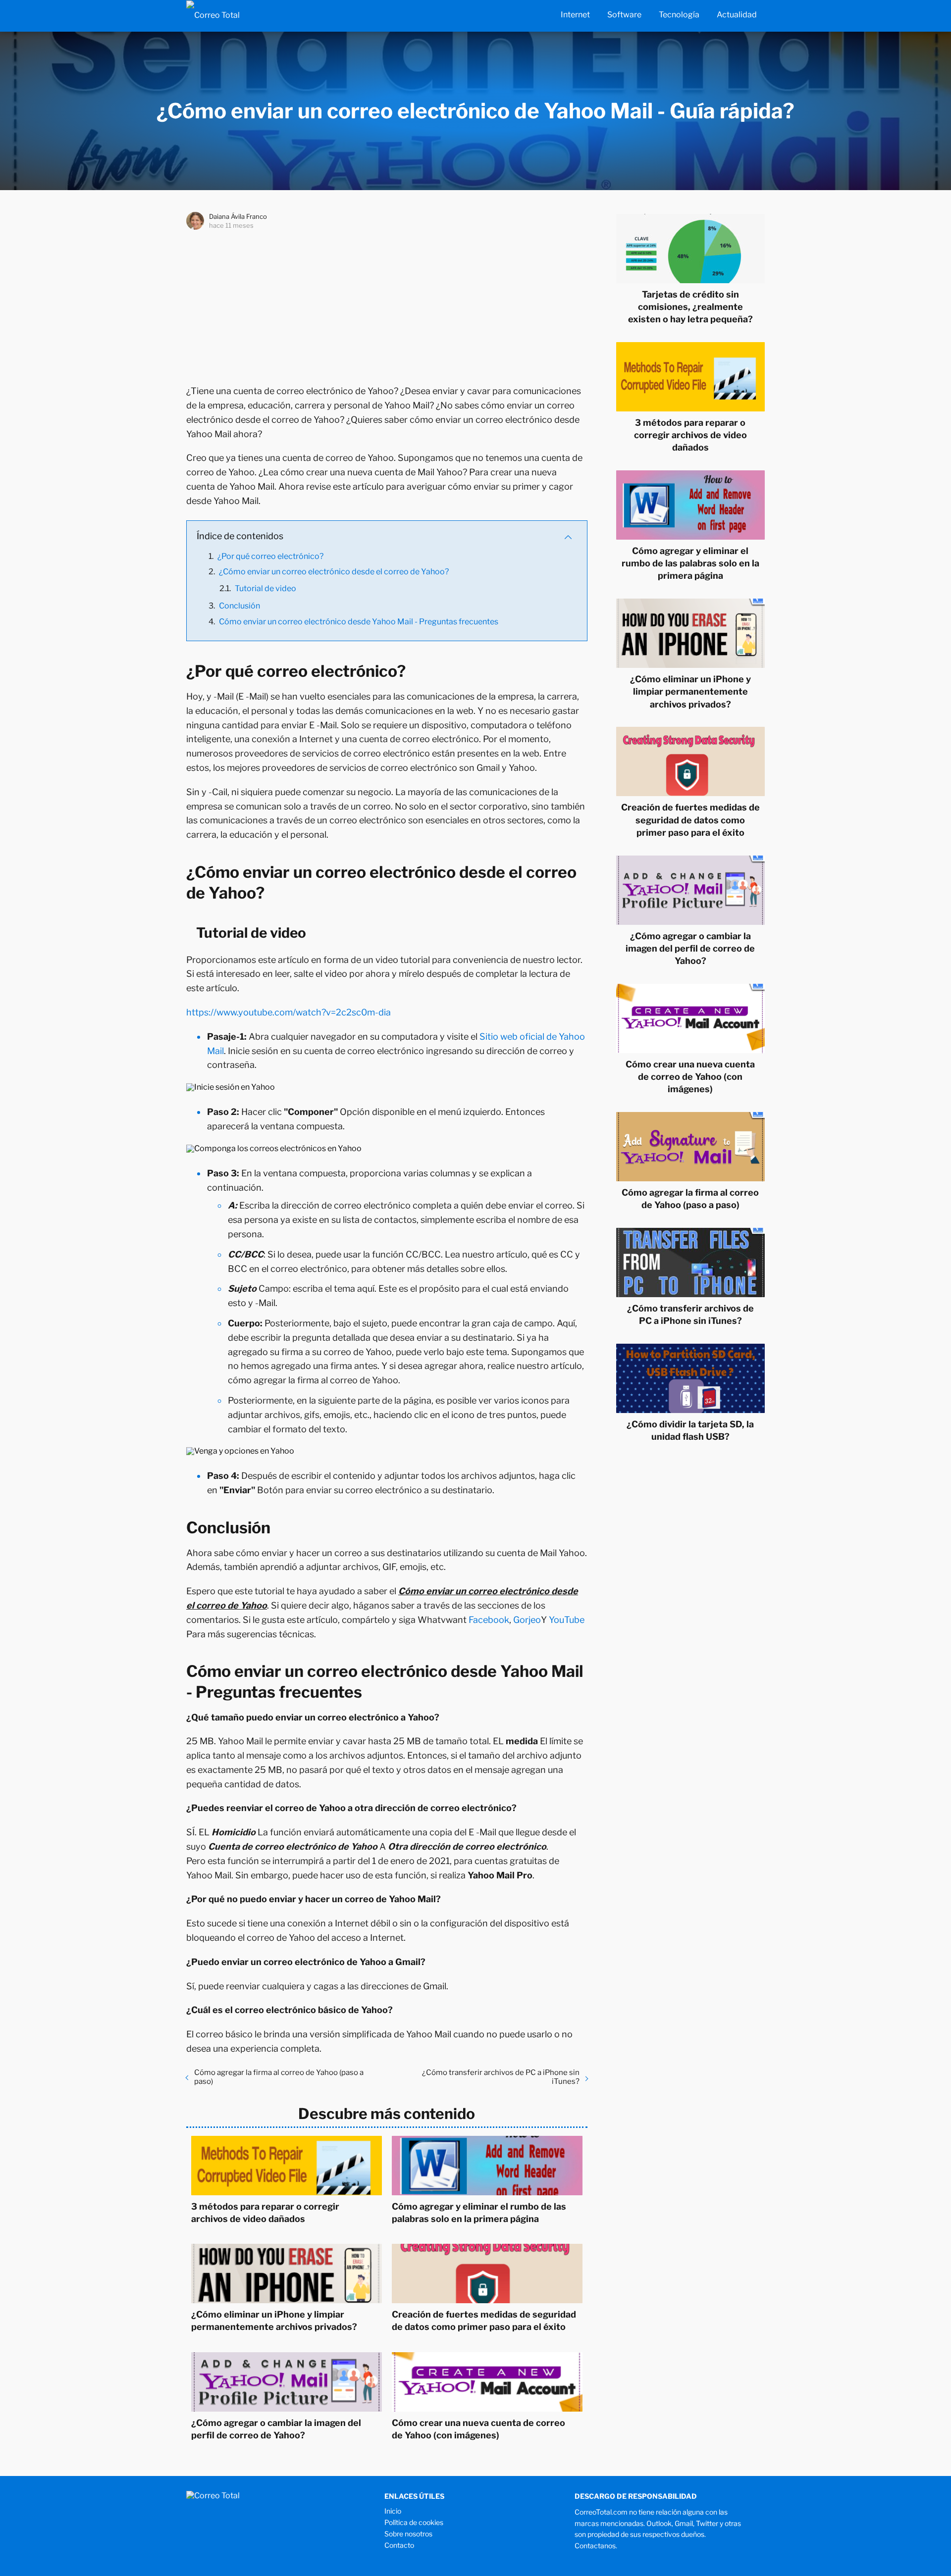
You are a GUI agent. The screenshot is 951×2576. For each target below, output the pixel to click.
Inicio (393, 2511)
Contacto (399, 2545)
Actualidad (737, 15)
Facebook (489, 1620)
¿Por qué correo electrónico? (270, 556)
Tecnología (679, 15)
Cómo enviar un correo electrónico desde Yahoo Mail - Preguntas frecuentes (359, 622)
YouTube (567, 1620)
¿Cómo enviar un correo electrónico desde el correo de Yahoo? (334, 572)
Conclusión (239, 606)
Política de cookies (414, 2522)
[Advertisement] (387, 305)
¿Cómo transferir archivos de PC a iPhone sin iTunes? (501, 2077)
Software (624, 15)
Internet (575, 15)
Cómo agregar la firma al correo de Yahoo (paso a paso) (279, 2077)
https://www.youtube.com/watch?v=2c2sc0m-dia (289, 1012)
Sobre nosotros (408, 2534)
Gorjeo (527, 1620)
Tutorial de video (265, 588)
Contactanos (595, 2546)
